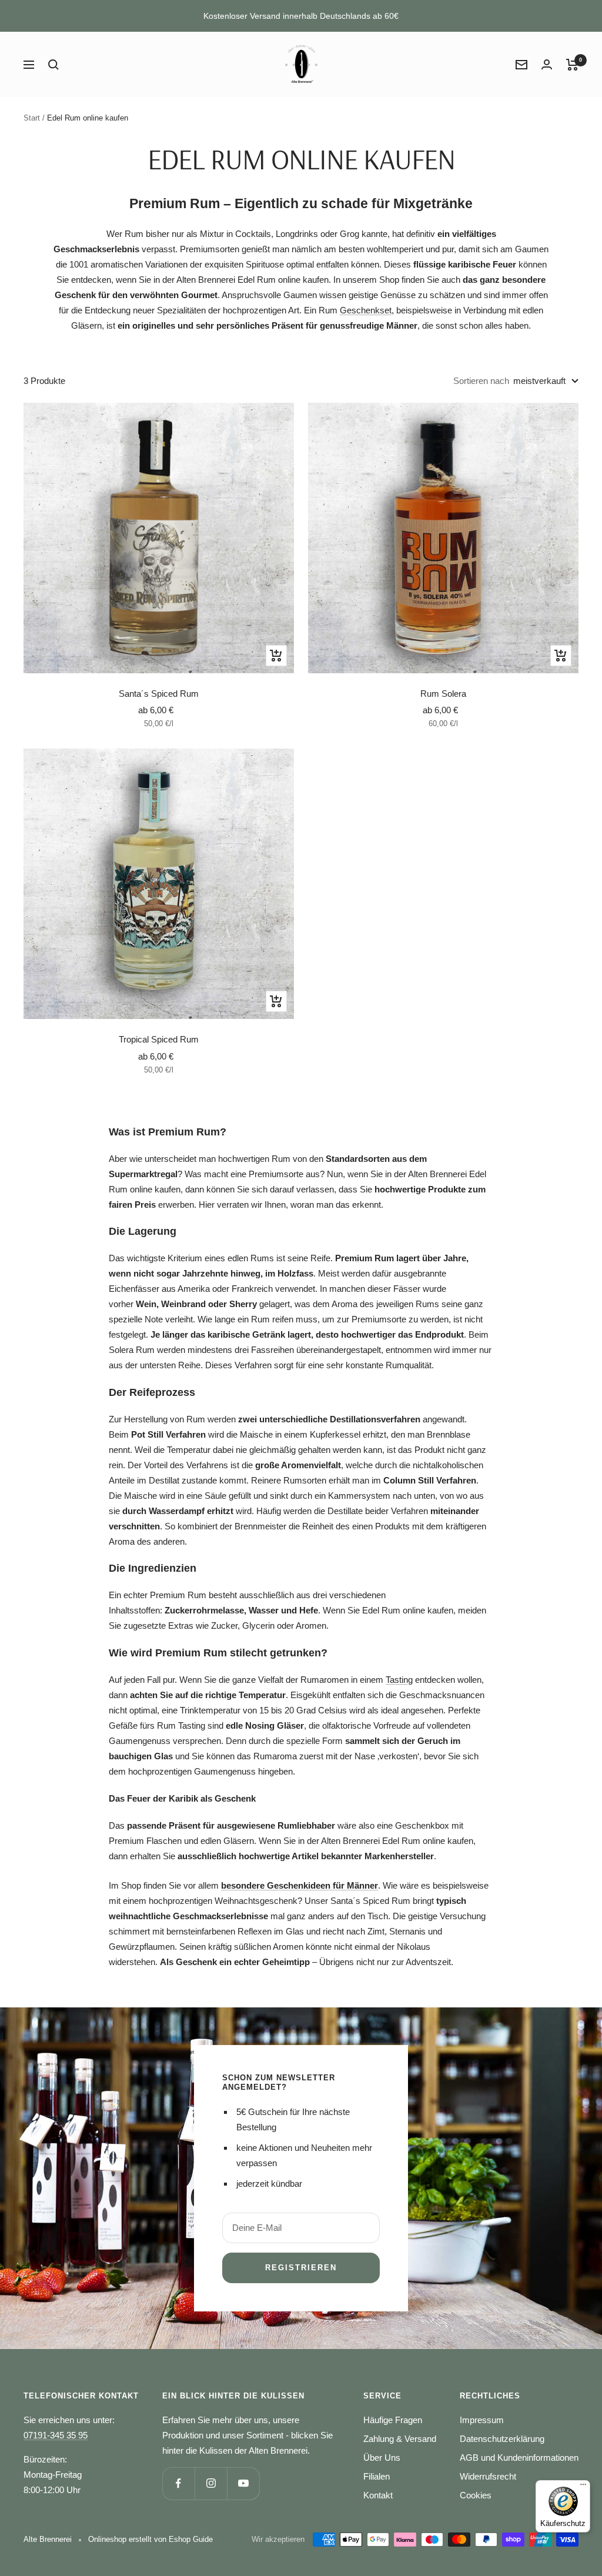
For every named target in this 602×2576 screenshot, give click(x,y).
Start (32, 118)
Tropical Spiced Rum (159, 1039)
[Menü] (583, 2487)
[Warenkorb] (572, 65)
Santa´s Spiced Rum (159, 694)
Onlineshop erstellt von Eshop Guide (150, 2539)
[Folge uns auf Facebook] (178, 2483)
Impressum (482, 2420)
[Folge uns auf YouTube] (243, 2483)
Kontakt (378, 2495)
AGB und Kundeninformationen (519, 2458)
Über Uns (382, 2458)
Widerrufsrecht (488, 2476)
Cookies (476, 2495)
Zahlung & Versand (400, 2439)
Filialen (377, 2476)
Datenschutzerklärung (502, 2439)
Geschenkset (366, 310)
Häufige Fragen (393, 2420)
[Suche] (53, 65)
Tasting (399, 1680)
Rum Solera (443, 694)
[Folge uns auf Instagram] (211, 2483)
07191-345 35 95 (56, 2435)
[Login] (547, 64)
